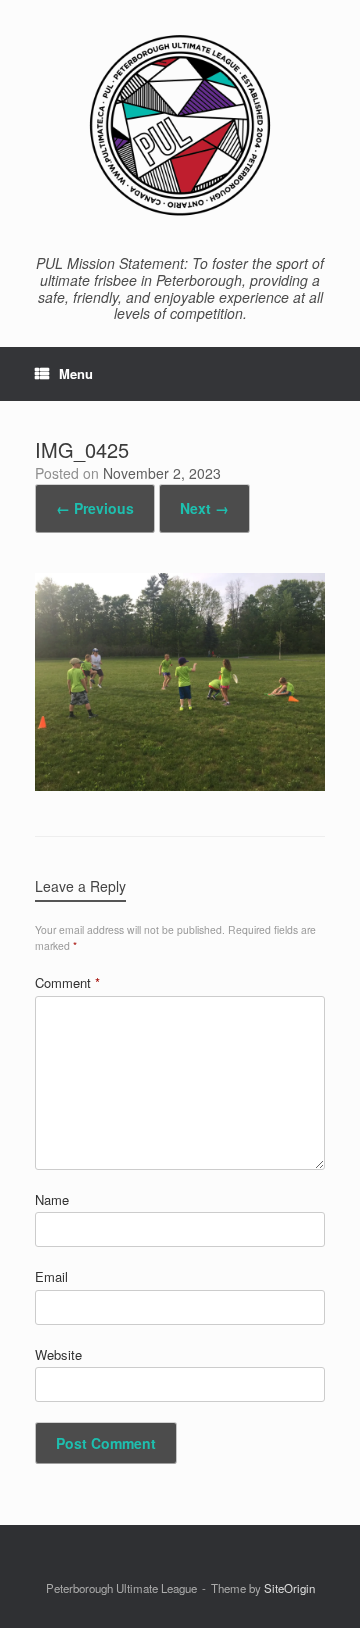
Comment (67, 982)
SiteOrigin (289, 1588)
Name (52, 1199)
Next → (204, 508)
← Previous (95, 508)
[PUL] (180, 125)
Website (58, 1354)
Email (51, 1276)
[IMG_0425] (180, 785)
